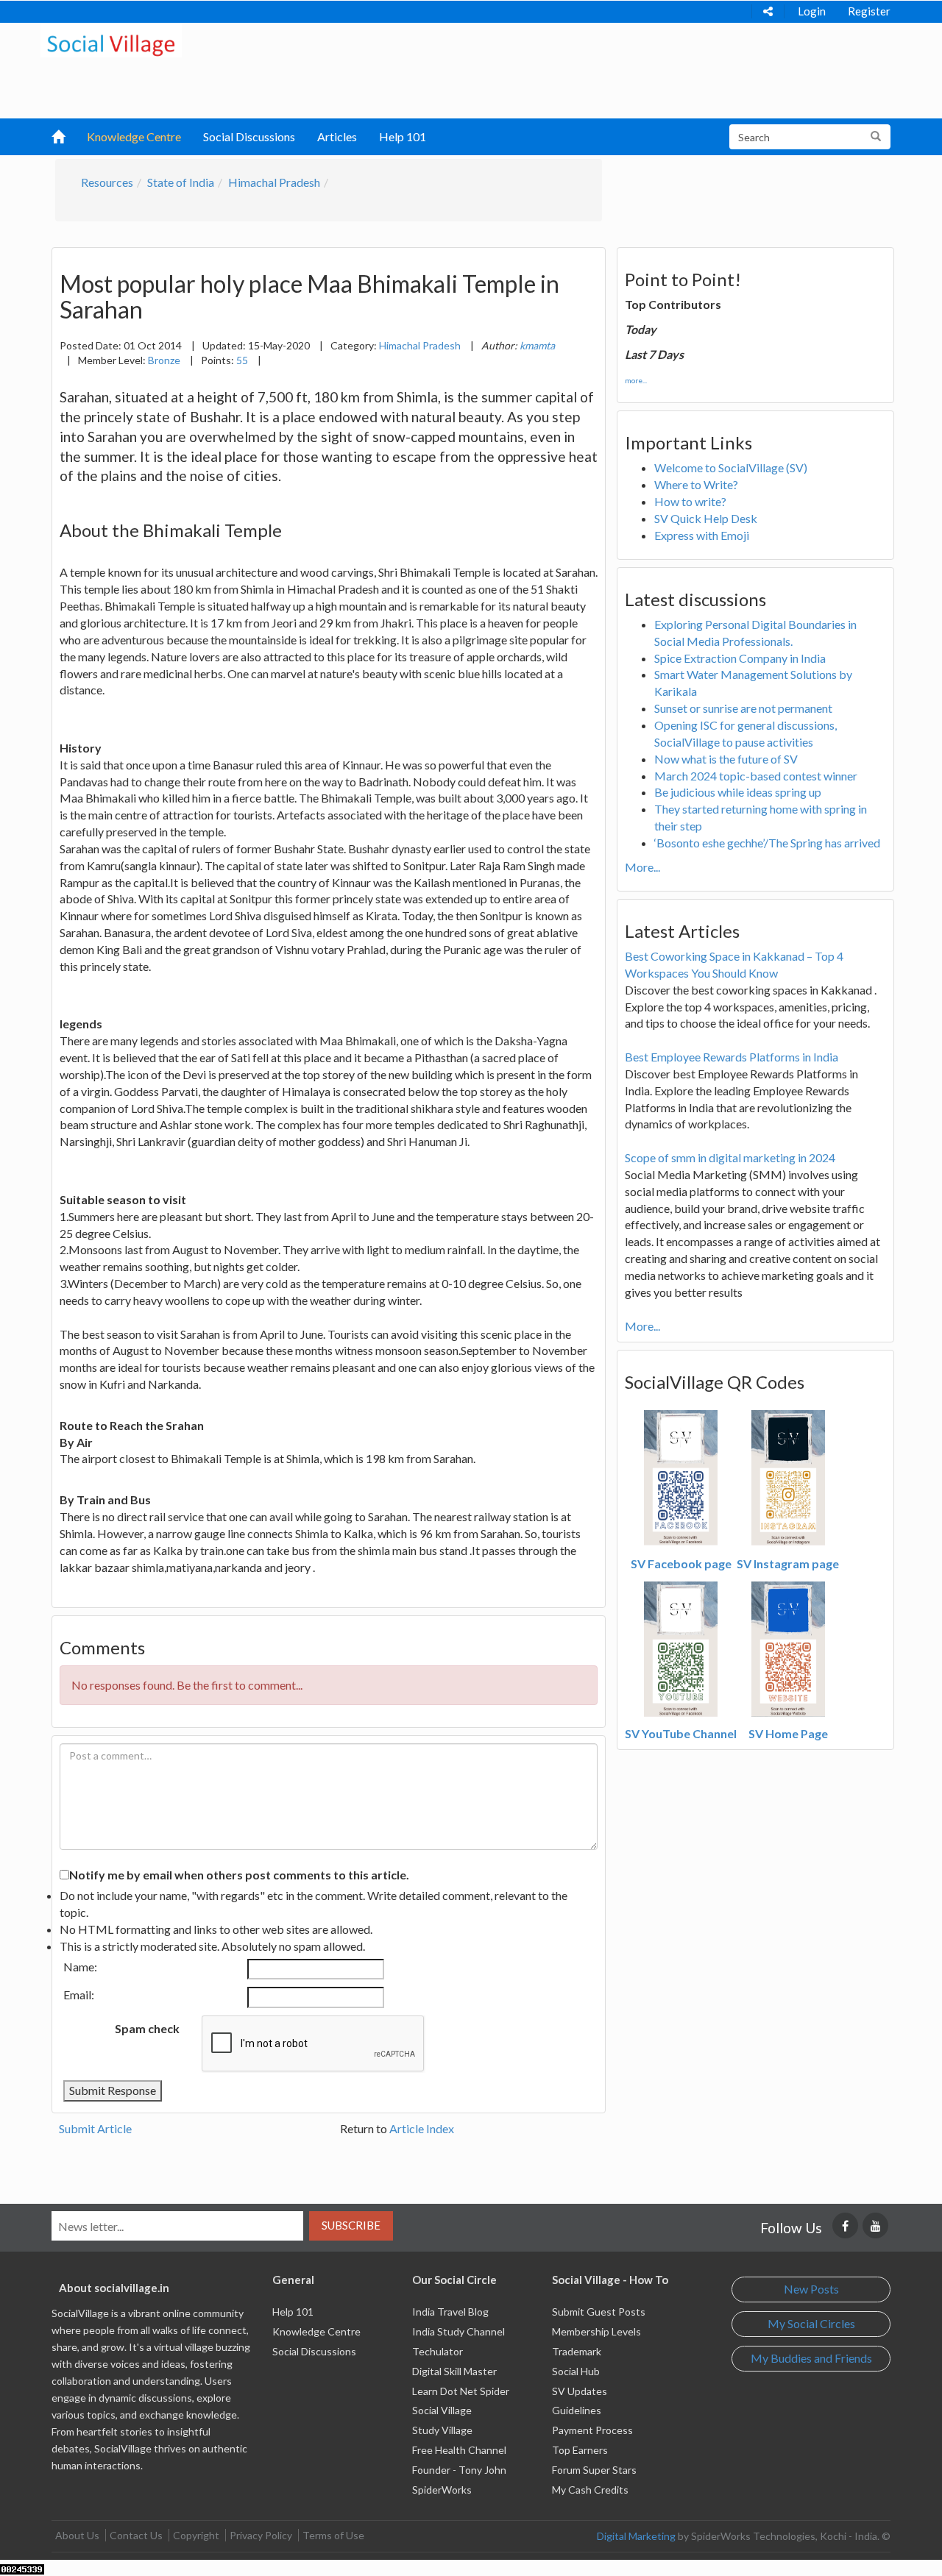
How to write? (690, 501)
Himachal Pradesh (274, 182)
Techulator (438, 2351)
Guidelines (577, 2410)
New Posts (811, 2289)
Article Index (422, 2128)
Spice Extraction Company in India (740, 658)
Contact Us (136, 2535)
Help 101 (403, 136)
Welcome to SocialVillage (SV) (731, 467)
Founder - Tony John (459, 2470)
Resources (107, 182)
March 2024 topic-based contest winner (756, 776)
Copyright (196, 2535)
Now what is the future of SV (726, 759)
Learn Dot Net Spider (461, 2391)
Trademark (577, 2351)
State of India (181, 182)
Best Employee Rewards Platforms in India (732, 1057)
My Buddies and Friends (811, 2358)
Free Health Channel (459, 2450)
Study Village (442, 2430)
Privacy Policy (261, 2535)
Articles (337, 136)
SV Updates (580, 2391)
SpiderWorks (442, 2490)
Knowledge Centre (134, 136)
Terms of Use (333, 2535)
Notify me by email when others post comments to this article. (239, 1875)
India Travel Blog (450, 2312)
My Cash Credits (590, 2490)
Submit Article (95, 2128)
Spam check (147, 2028)
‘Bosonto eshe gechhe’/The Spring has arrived (767, 843)
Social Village (442, 2410)
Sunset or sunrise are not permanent (743, 708)
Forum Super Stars (594, 2470)
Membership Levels (596, 2331)
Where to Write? (696, 484)
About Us (77, 2535)
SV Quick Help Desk (706, 518)
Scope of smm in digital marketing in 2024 (730, 1157)
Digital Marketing (636, 2536)
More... (642, 867)
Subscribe (351, 2225)
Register (869, 11)
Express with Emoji (702, 535)
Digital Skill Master (454, 2371)
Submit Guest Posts (599, 2312)
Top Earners (580, 2450)
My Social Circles (811, 2323)
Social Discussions (249, 136)
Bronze (164, 360)
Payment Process (592, 2430)
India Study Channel (458, 2331)
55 (242, 360)
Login (812, 11)
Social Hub (576, 2371)
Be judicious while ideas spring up (738, 792)
